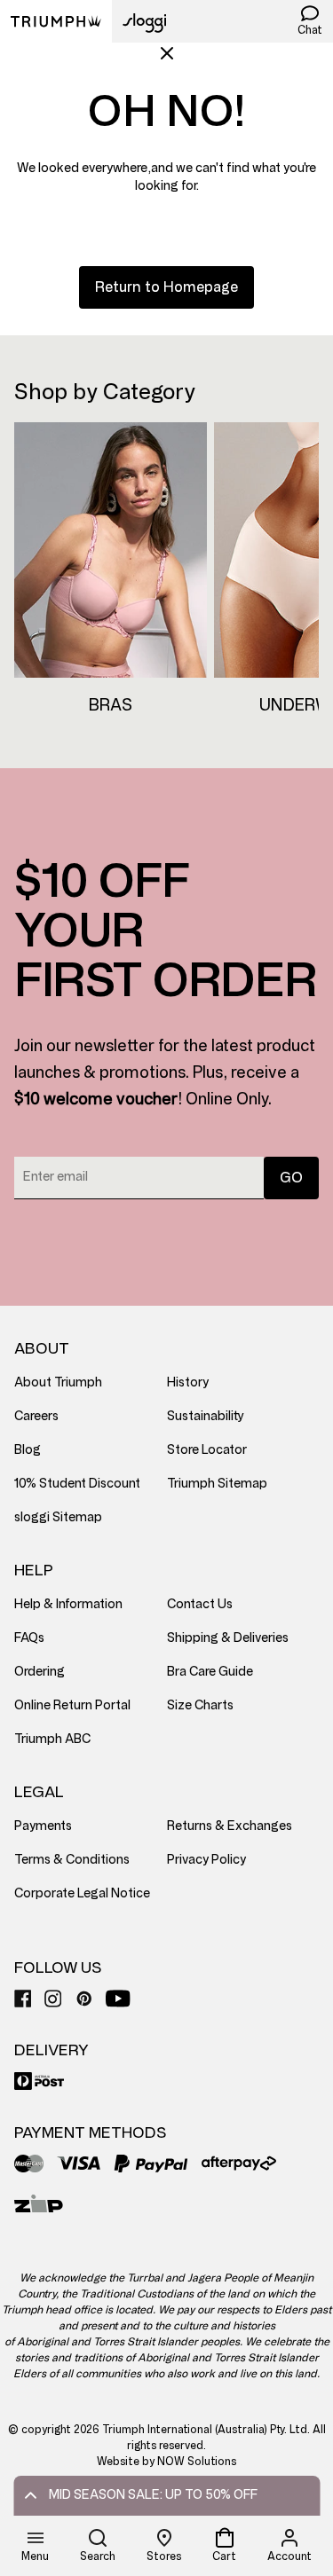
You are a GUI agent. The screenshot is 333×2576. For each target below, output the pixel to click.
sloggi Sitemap (58, 1517)
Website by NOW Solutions (166, 2462)
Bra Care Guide (210, 1672)
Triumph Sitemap (217, 1484)
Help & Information (68, 1604)
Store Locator (207, 1450)
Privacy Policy (206, 1860)
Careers (36, 1416)
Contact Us (200, 1604)
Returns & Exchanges (230, 1826)
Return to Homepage (166, 287)
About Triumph (58, 1382)
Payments (43, 1826)
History (188, 1382)
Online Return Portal (72, 1705)
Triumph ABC (52, 1739)
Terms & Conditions (72, 1860)
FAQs (29, 1638)
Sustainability (206, 1416)
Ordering (40, 1672)
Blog (28, 1450)
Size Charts (200, 1705)
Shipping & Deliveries (228, 1638)
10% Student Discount (77, 1484)
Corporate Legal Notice (82, 1893)
